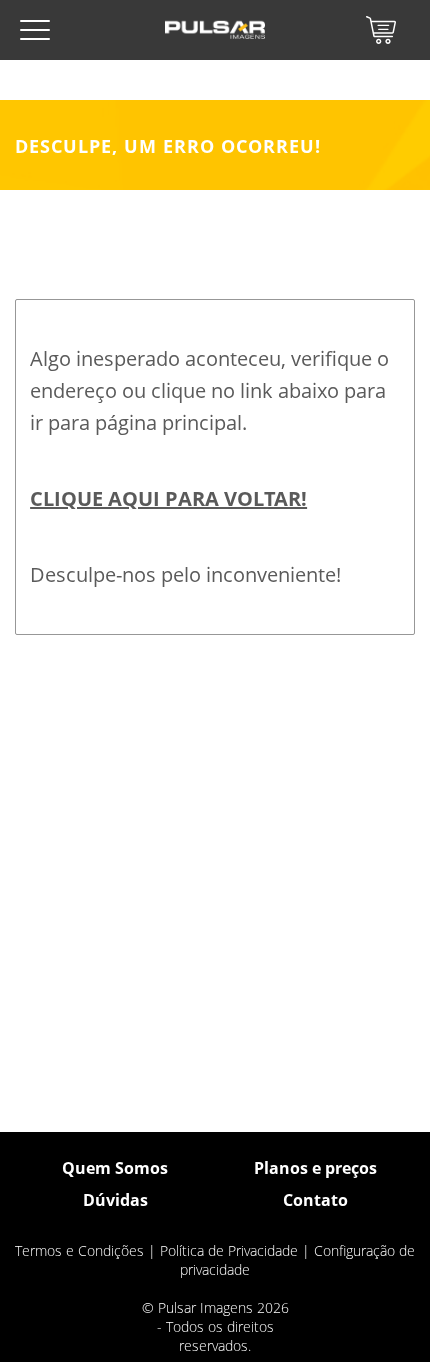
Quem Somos (115, 1168)
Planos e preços (315, 1168)
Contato (315, 1200)
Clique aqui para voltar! (168, 498)
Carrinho (381, 30)
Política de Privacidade (229, 1250)
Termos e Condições (79, 1250)
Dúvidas (115, 1200)
